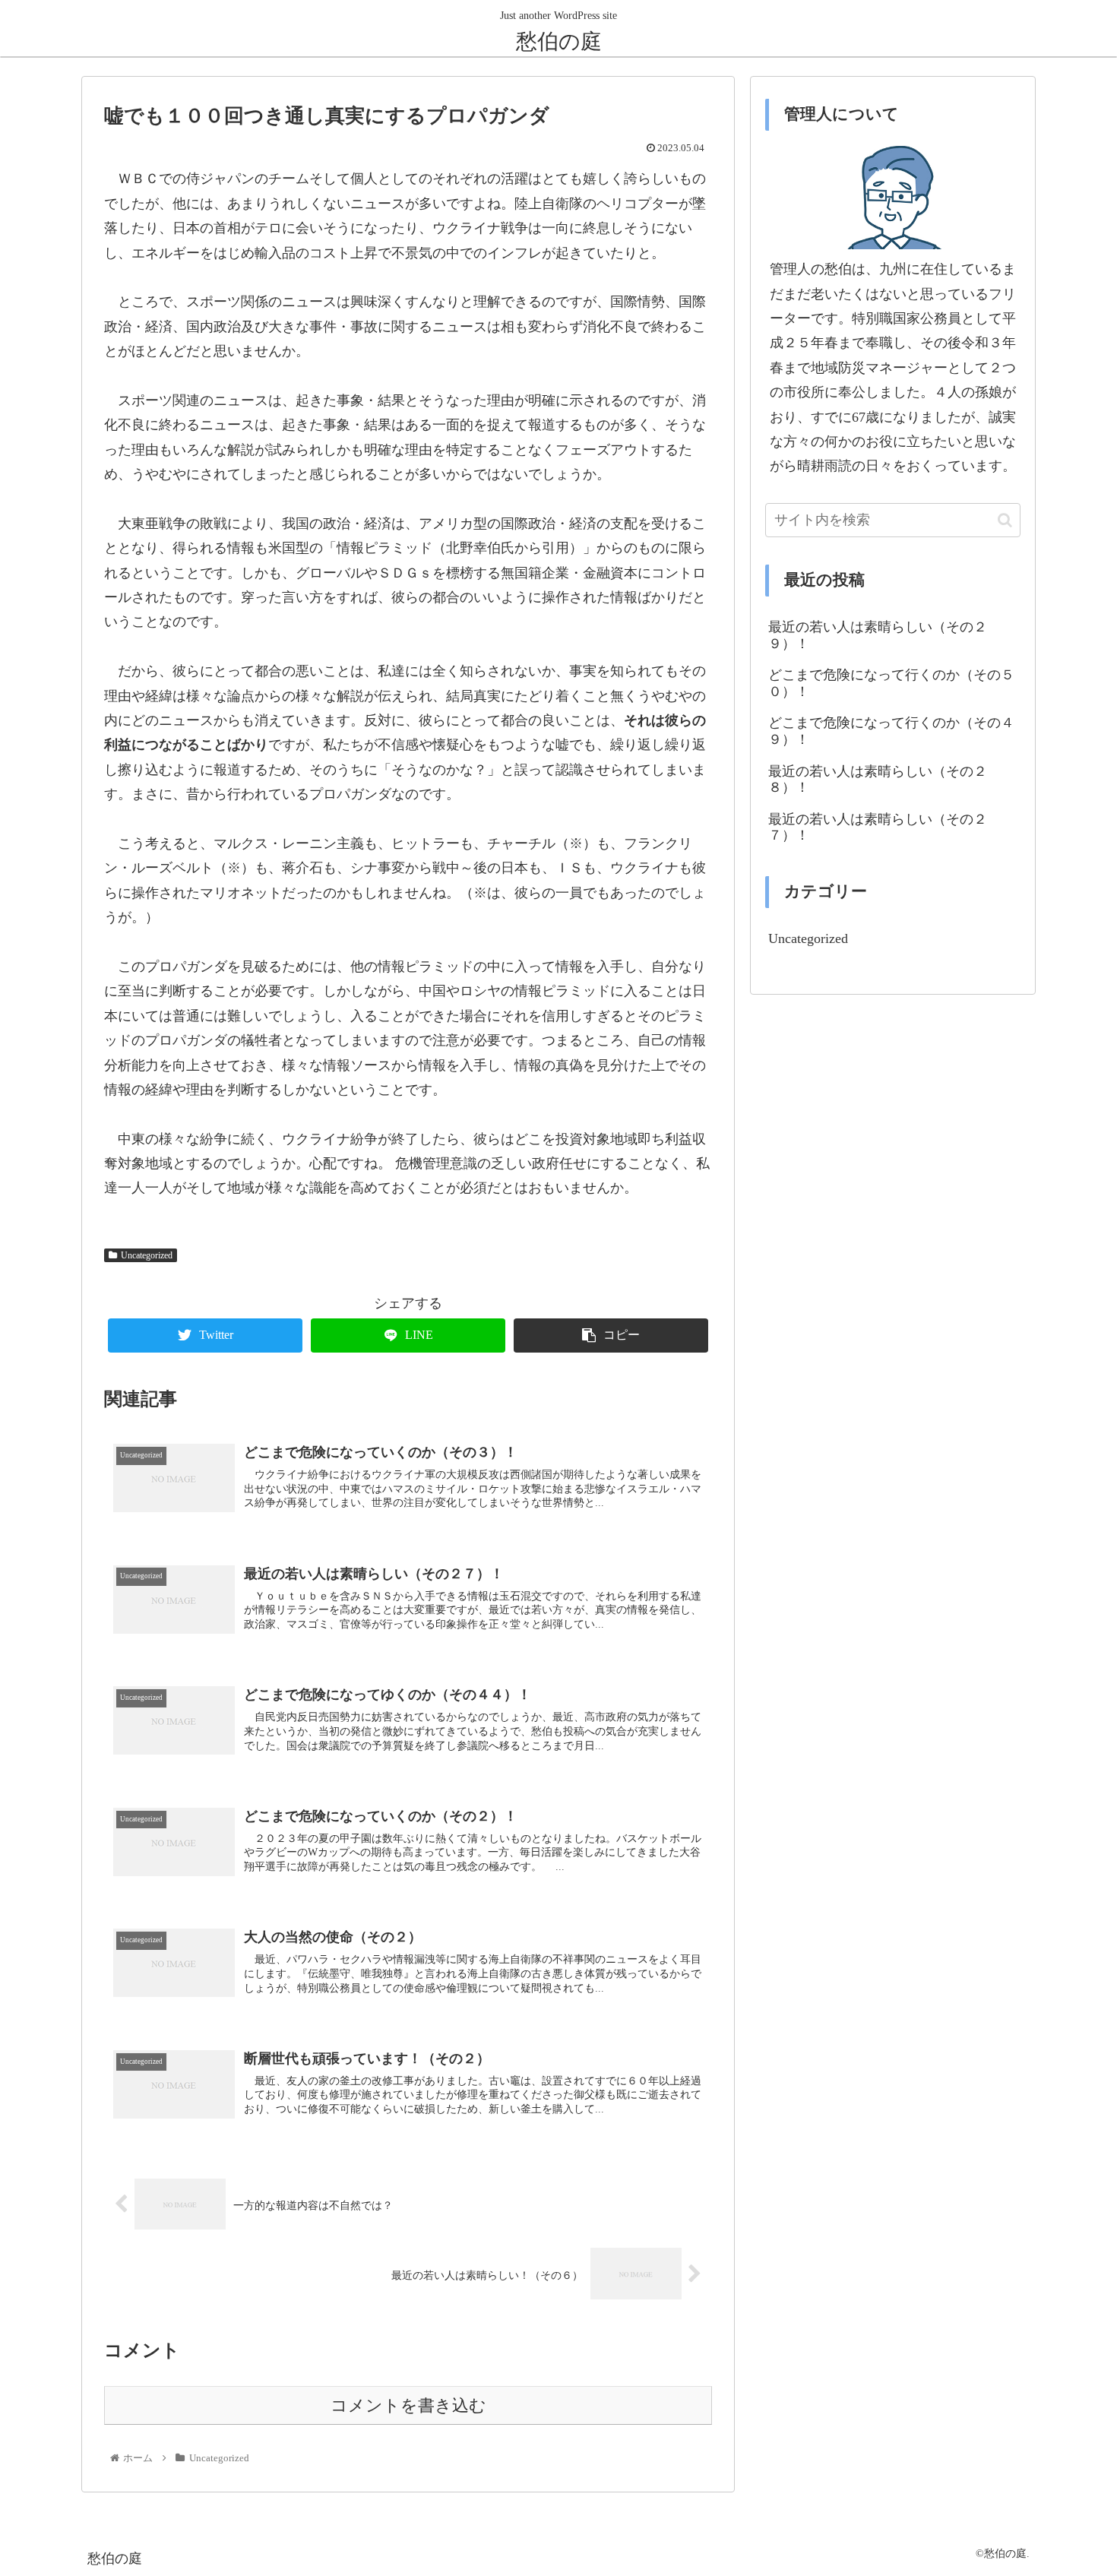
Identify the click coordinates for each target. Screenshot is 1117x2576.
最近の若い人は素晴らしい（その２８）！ (878, 780)
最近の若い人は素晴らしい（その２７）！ (878, 828)
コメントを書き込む (408, 2406)
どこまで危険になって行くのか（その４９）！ (891, 731)
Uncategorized (147, 1255)
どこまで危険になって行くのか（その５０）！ (891, 683)
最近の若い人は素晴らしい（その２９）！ (878, 635)
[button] (1005, 520)
